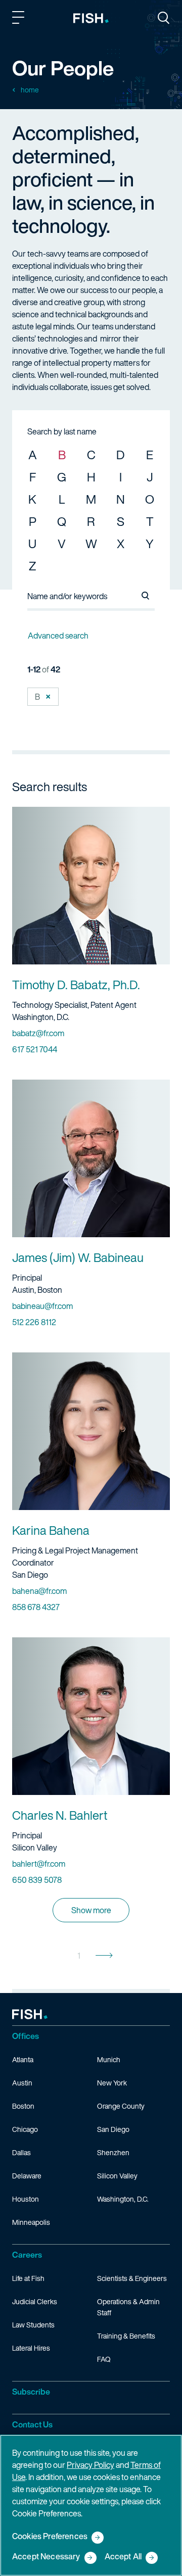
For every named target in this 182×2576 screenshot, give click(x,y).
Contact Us (32, 2424)
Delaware (27, 2176)
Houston (26, 2199)
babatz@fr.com (38, 1033)
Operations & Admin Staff (128, 2307)
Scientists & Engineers (132, 2278)
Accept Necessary (46, 2557)
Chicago (25, 2129)
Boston (23, 2106)
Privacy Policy (90, 2465)
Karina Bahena (51, 1530)
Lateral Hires (31, 2348)
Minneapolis (31, 2222)
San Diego (113, 2129)
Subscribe (31, 2392)
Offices (26, 2036)
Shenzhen (113, 2152)
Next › (104, 1956)
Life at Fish (28, 2278)
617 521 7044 (35, 1049)
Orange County (121, 2106)
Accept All (123, 2557)
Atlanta (23, 2059)
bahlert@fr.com (39, 1864)
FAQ (104, 2359)
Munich (109, 2059)
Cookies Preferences (50, 2537)
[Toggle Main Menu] (20, 19)
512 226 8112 (34, 1322)
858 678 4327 (36, 1607)
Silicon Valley (117, 2176)
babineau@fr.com (42, 1306)
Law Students (33, 2325)
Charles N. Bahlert (60, 1815)
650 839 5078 (37, 1880)
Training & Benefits (126, 2336)
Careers (27, 2255)
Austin (22, 2083)
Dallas (21, 2152)
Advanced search (58, 636)
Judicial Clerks (35, 2301)
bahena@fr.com (39, 1591)
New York (112, 2083)
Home (30, 90)
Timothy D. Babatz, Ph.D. (76, 985)
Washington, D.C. (123, 2199)
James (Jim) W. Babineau (78, 1257)
